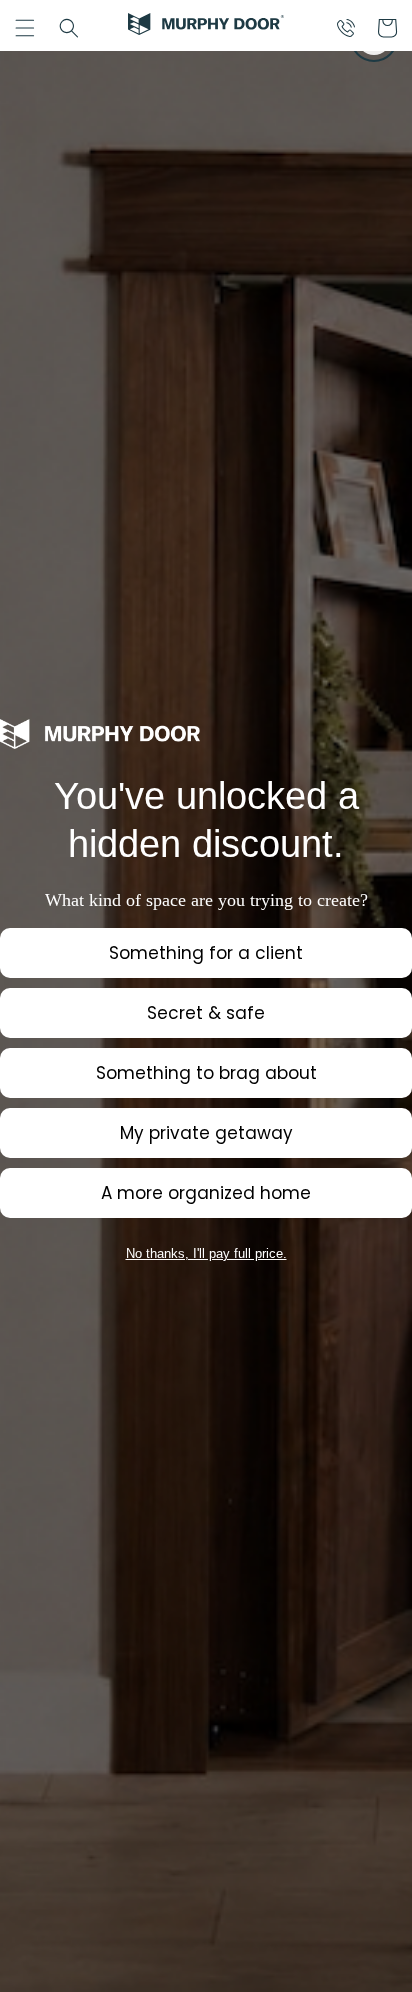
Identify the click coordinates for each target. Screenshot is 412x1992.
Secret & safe (206, 1013)
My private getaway (206, 1133)
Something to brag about (206, 1073)
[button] (25, 28)
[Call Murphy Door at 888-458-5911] (346, 28)
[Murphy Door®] (206, 28)
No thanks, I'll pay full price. (206, 1253)
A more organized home (206, 1193)
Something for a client (206, 953)
